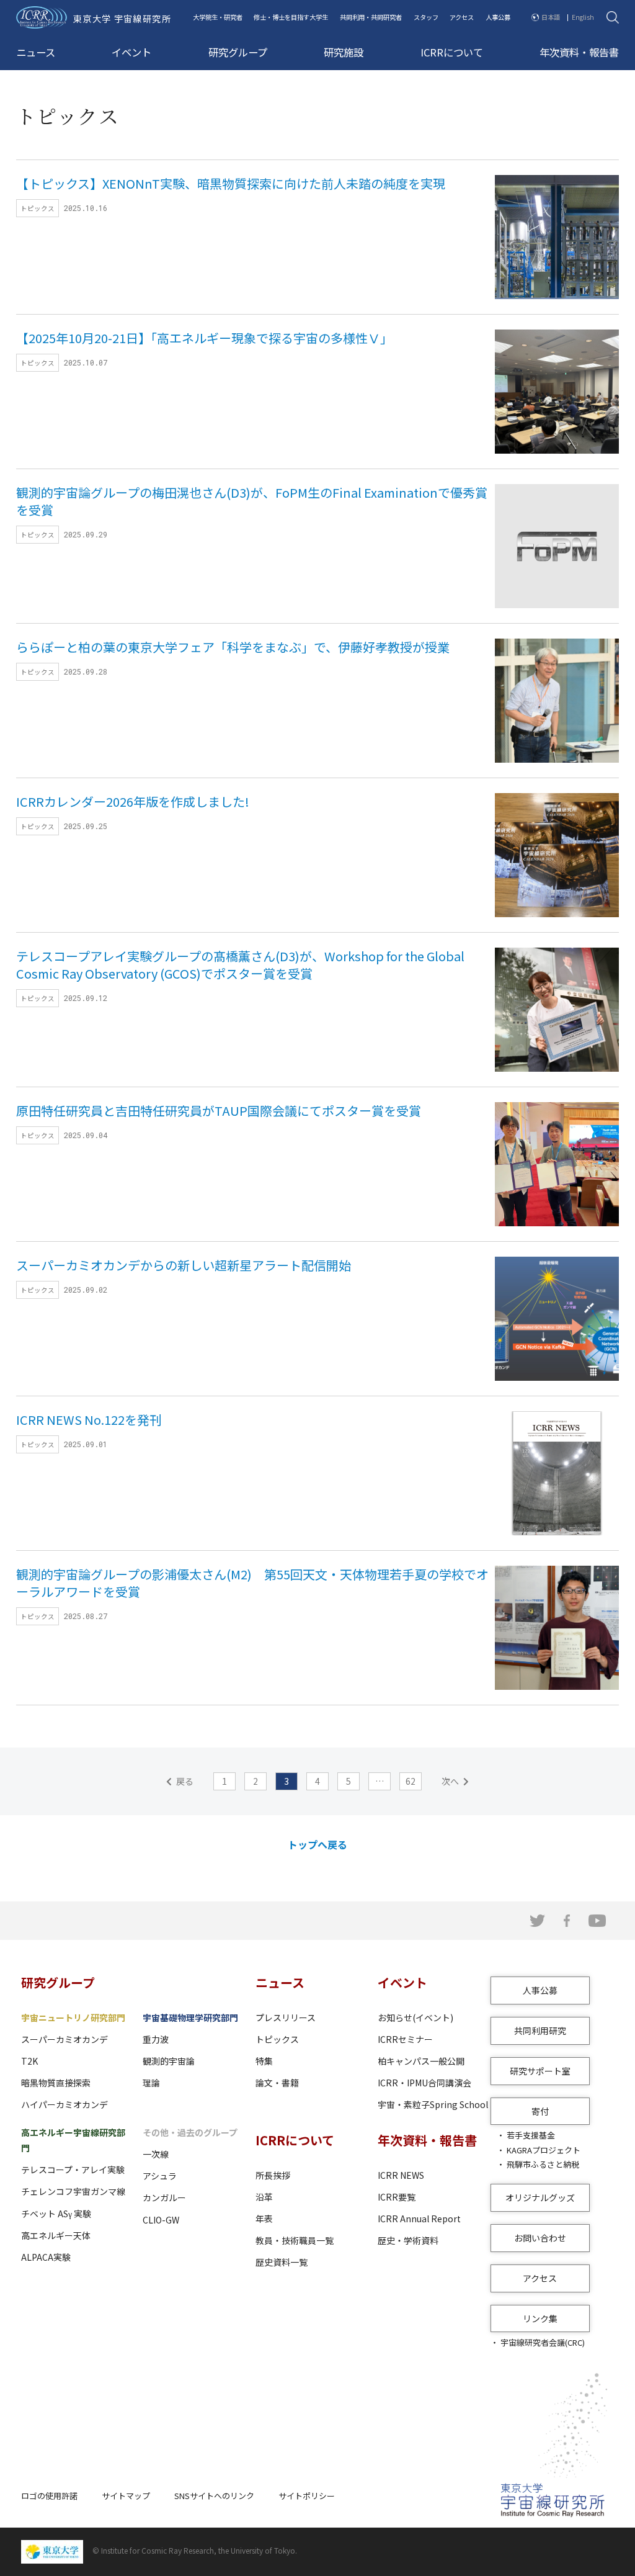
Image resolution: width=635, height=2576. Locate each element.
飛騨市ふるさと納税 (543, 2164)
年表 (264, 2219)
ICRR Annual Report (419, 2219)
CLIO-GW (161, 2220)
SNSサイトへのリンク (214, 2496)
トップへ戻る (317, 1844)
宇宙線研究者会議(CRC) (543, 2342)
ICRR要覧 (397, 2197)
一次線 (156, 2154)
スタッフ (426, 17)
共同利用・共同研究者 (371, 17)
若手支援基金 (531, 2135)
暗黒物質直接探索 (56, 2083)
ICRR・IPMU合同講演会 (424, 2083)
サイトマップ (126, 2496)
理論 (151, 2083)
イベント (131, 52)
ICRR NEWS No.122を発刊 (89, 1420)
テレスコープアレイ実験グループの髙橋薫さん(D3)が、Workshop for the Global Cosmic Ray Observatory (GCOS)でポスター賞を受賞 (240, 965)
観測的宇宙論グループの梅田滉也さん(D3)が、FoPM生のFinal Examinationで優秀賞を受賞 (252, 501)
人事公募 (498, 17)
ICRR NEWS (401, 2175)
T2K (29, 2061)
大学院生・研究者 (218, 17)
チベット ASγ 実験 (56, 2214)
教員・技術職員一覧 (295, 2240)
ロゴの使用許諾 (49, 2496)
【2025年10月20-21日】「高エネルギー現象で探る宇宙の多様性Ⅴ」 (204, 338)
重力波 (156, 2039)
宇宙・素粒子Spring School (433, 2104)
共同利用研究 (540, 2031)
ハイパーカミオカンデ (64, 2104)
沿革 (264, 2197)
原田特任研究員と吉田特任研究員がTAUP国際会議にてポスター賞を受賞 (219, 1111)
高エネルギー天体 (56, 2235)
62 (411, 1781)
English (583, 17)
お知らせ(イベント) (415, 2017)
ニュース (36, 52)
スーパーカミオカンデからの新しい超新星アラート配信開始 (184, 1265)
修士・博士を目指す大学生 (291, 17)
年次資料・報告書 (579, 52)
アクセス (462, 17)
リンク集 (540, 2318)
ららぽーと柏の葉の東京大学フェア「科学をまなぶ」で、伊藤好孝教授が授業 (233, 647)
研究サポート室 (540, 2071)
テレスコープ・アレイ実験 (73, 2170)
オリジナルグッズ (540, 2197)
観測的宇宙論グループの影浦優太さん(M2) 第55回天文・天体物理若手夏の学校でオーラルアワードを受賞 (252, 1583)
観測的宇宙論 (169, 2061)
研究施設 (344, 52)
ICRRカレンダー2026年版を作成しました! (133, 801)
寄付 (540, 2111)
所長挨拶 (273, 2175)
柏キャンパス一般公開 (421, 2061)
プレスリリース (286, 2017)
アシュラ (160, 2176)
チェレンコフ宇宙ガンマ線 (73, 2191)
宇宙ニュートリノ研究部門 (73, 2017)
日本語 (551, 17)
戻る (185, 1781)
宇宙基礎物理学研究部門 (190, 2017)
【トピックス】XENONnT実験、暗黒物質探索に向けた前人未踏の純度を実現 (231, 183)
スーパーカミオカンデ (64, 2039)
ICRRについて (452, 52)
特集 (264, 2061)
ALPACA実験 (46, 2257)
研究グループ (238, 52)
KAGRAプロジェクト (544, 2150)
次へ (450, 1781)
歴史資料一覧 (282, 2262)
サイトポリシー (307, 2496)
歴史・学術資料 (408, 2240)
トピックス (277, 2039)
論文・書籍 (277, 2083)
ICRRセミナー (405, 2039)
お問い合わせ (540, 2238)
